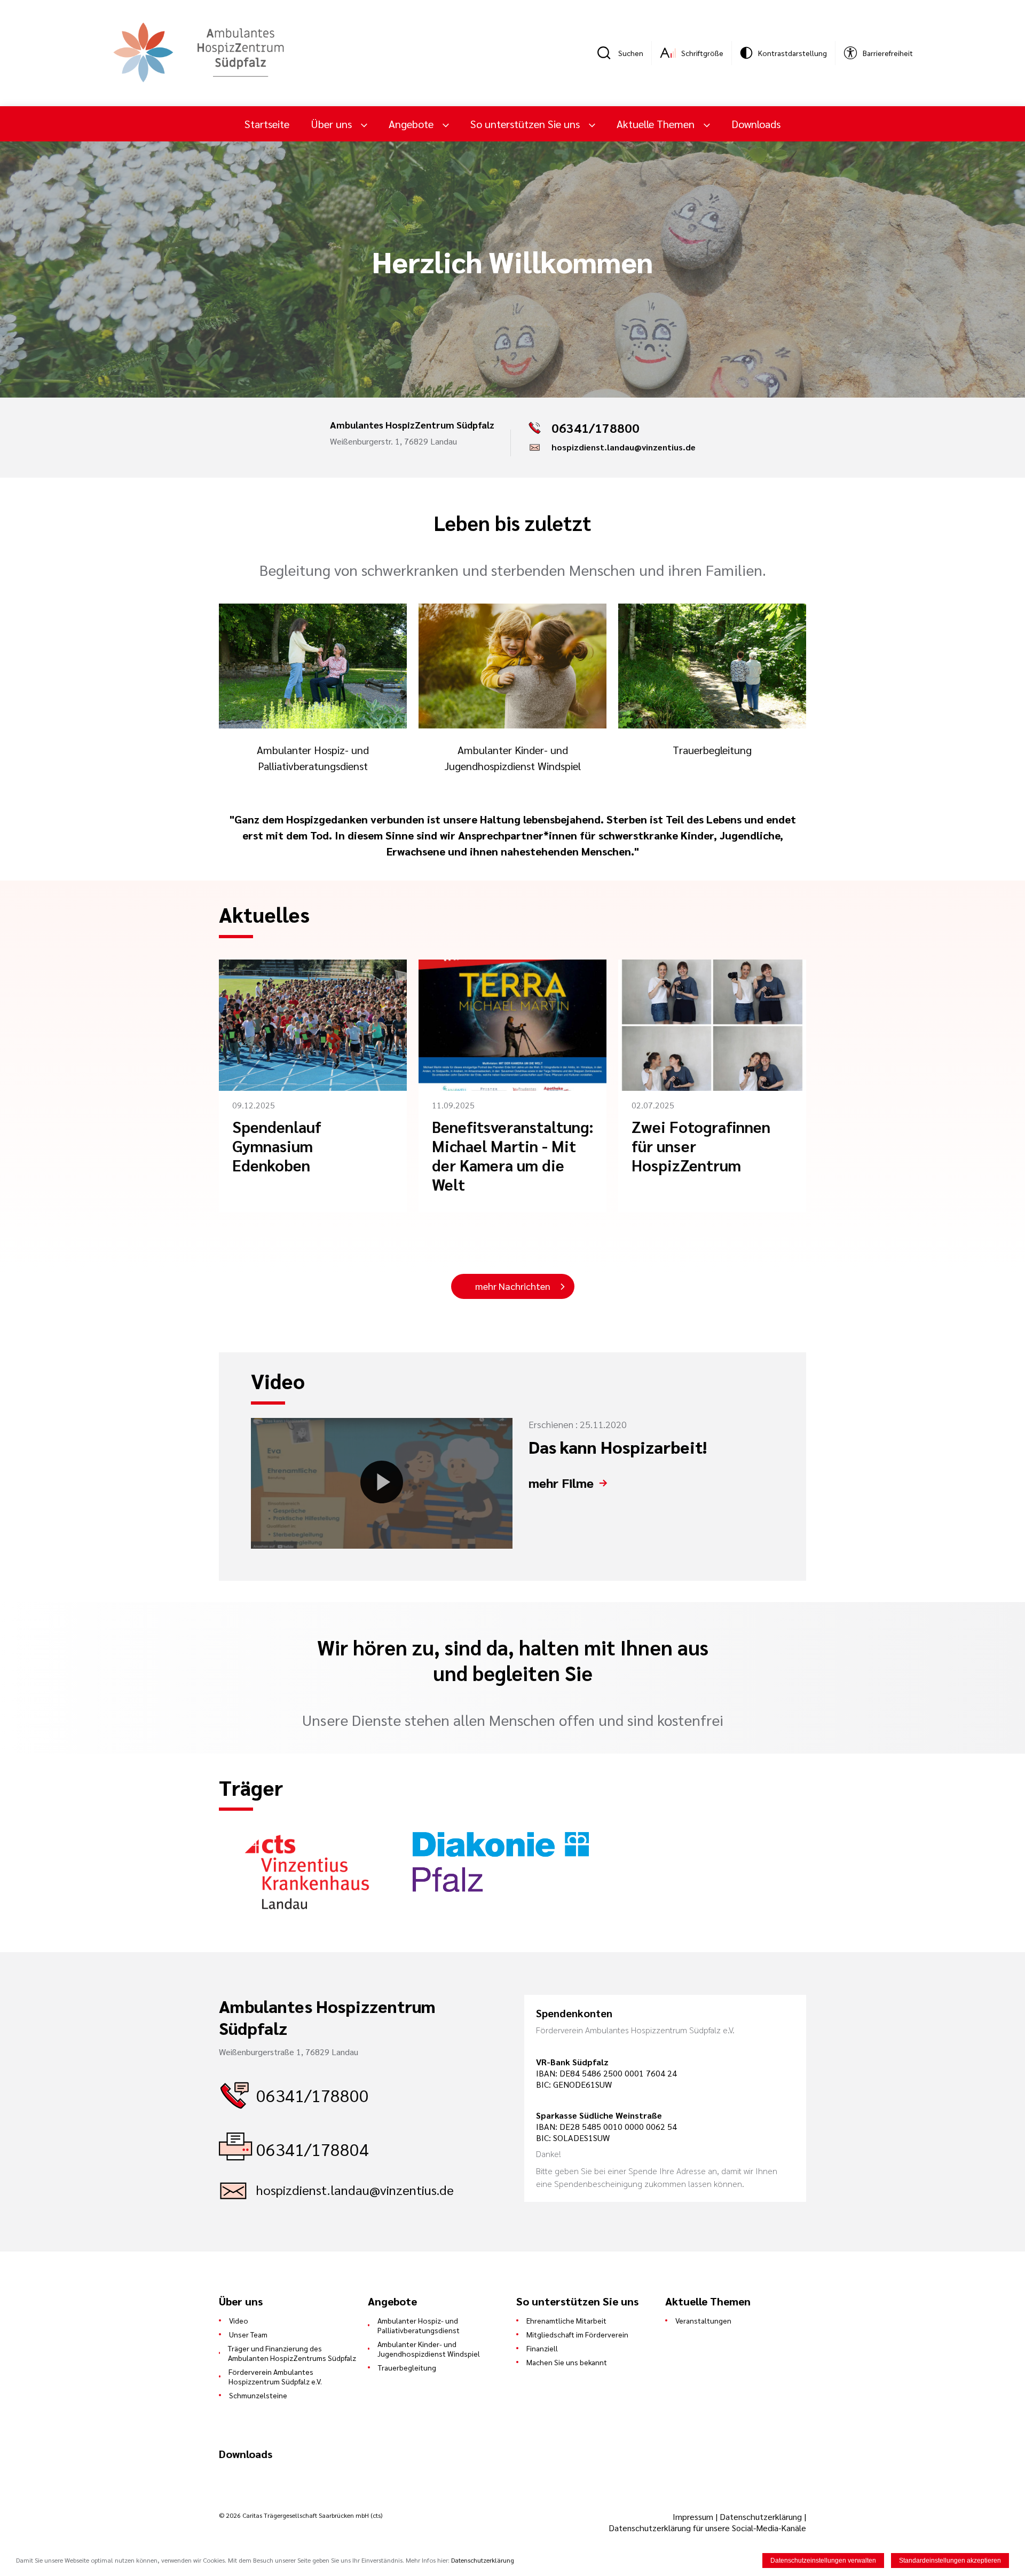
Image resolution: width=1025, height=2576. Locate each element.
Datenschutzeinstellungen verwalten (823, 2561)
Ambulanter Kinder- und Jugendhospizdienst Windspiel (429, 2349)
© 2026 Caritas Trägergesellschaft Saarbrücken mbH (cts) (301, 2515)
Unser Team (248, 2334)
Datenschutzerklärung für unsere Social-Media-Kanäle (707, 2528)
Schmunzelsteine (258, 2395)
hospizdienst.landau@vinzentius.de (624, 447)
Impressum (694, 2516)
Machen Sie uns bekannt (567, 2362)
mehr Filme (561, 1483)
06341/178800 (313, 2095)
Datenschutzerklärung (761, 2516)
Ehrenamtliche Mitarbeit (566, 2320)
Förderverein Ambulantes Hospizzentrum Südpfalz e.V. (275, 2376)
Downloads (756, 124)
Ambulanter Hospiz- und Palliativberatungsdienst (419, 2325)
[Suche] (608, 53)
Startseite (267, 124)
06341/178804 (313, 2149)
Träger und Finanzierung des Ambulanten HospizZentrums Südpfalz (292, 2353)
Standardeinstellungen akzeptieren (950, 2561)
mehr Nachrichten (513, 1286)
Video (239, 2320)
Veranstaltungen (703, 2320)
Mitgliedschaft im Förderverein (577, 2334)
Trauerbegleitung (407, 2367)
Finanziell (542, 2348)
